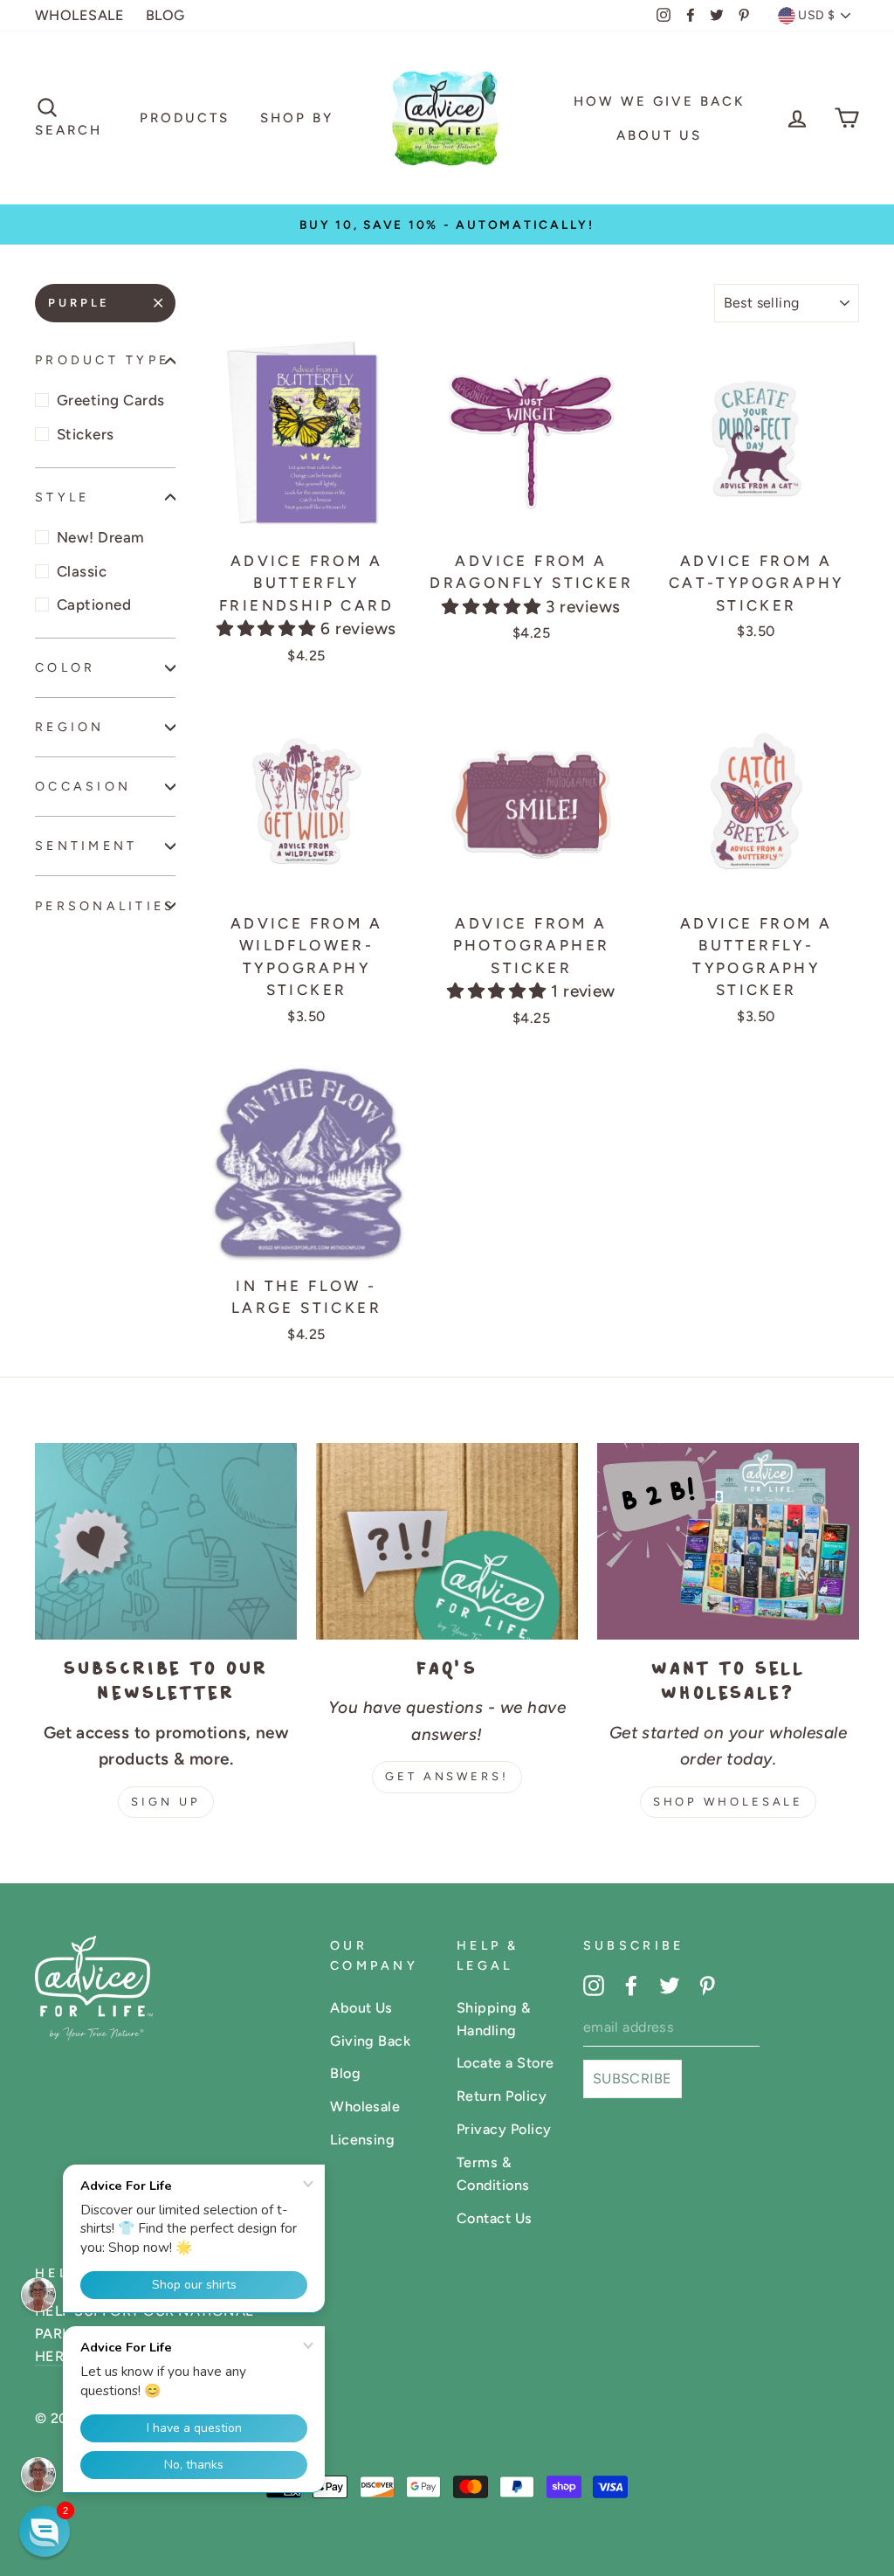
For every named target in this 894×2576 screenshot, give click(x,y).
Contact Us (495, 2218)
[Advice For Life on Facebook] (631, 1985)
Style (62, 497)
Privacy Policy (504, 2129)
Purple (79, 303)
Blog (345, 2073)
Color (65, 667)
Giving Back (370, 2041)
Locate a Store (505, 2063)
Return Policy (502, 2096)
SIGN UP (165, 1802)
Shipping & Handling (494, 2019)
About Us (659, 135)
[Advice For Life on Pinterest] (707, 1985)
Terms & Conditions (493, 2174)
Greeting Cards (111, 400)
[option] (447, 224)
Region (70, 727)
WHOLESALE (79, 15)
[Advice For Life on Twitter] (670, 1985)
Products (185, 118)
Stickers (86, 434)
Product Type (102, 360)
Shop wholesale (729, 1802)
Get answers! (447, 1776)
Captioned (94, 604)
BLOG (165, 15)
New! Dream (101, 537)
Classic (82, 571)
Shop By (297, 118)
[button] (268, 628)
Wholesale (365, 2106)
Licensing (362, 2140)
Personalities (105, 906)
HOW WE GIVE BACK (659, 101)
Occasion (83, 786)
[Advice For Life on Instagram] (594, 1985)
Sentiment (86, 846)
